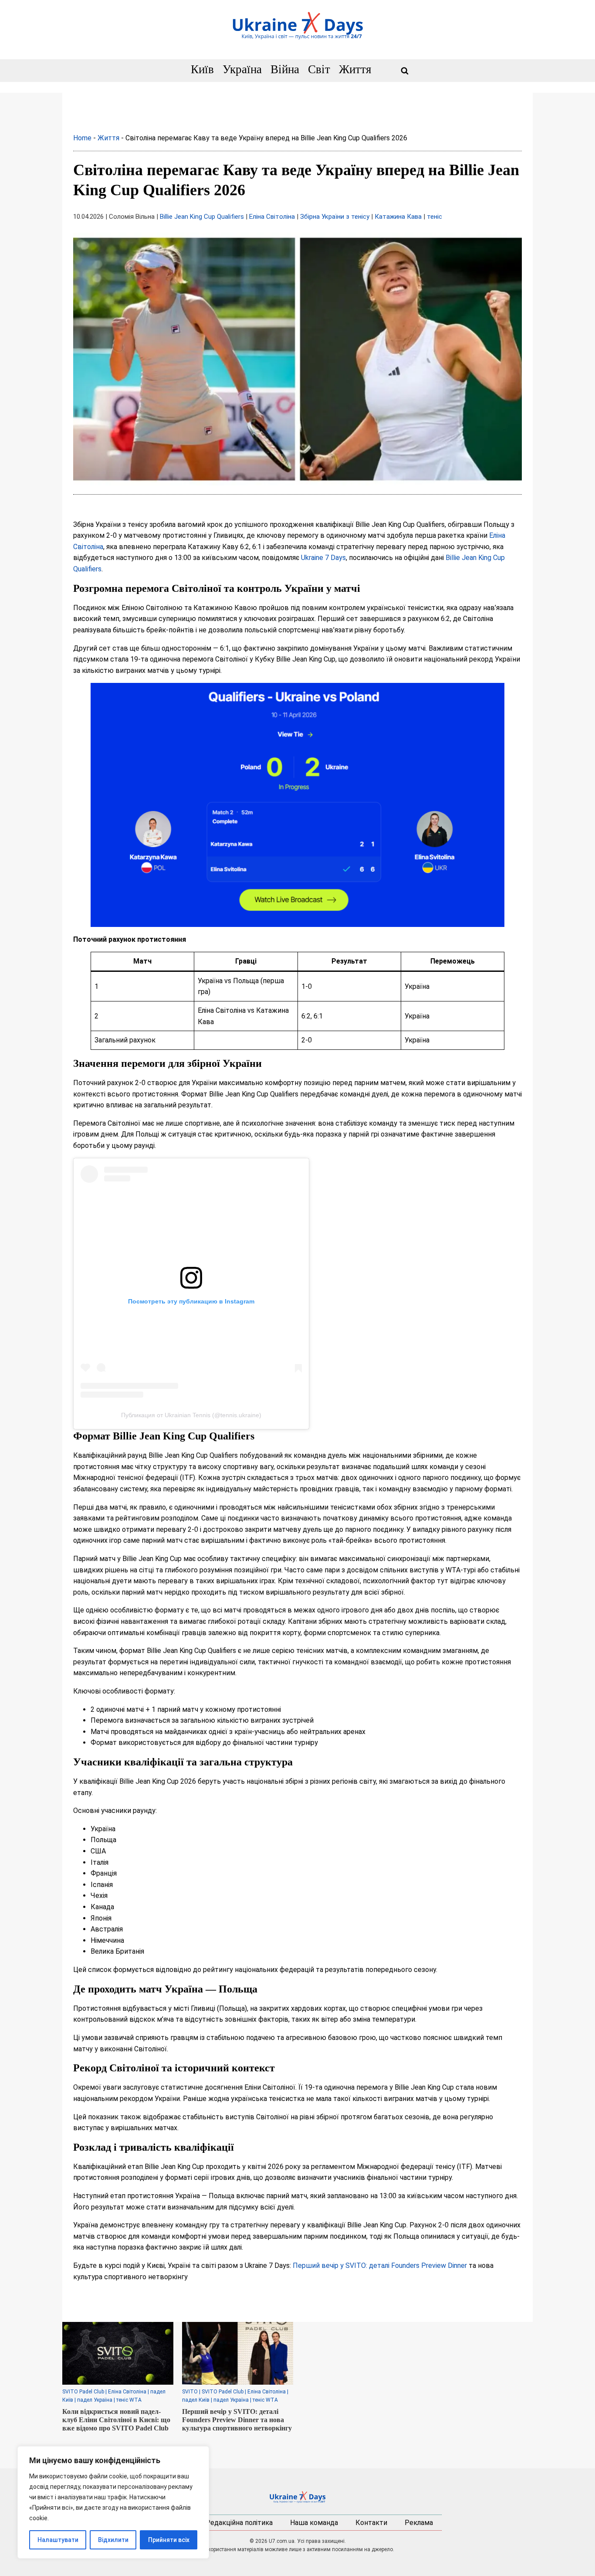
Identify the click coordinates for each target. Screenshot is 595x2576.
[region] (113, 2502)
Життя (355, 70)
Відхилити (113, 2540)
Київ (202, 70)
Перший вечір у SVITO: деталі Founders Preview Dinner (380, 2265)
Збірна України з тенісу (335, 217)
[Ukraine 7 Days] (297, 2497)
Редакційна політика (239, 2523)
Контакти (371, 2523)
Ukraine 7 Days (323, 558)
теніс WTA (129, 2400)
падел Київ (196, 2400)
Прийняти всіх (169, 2540)
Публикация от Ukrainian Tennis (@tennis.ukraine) (191, 1415)
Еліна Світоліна (272, 217)
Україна (242, 70)
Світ (319, 70)
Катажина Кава (398, 217)
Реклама (419, 2523)
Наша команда (314, 2523)
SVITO (190, 2392)
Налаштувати (58, 2540)
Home (82, 138)
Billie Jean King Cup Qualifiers (202, 217)
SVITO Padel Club (83, 2392)
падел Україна (95, 2400)
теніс (434, 217)
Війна (285, 70)
